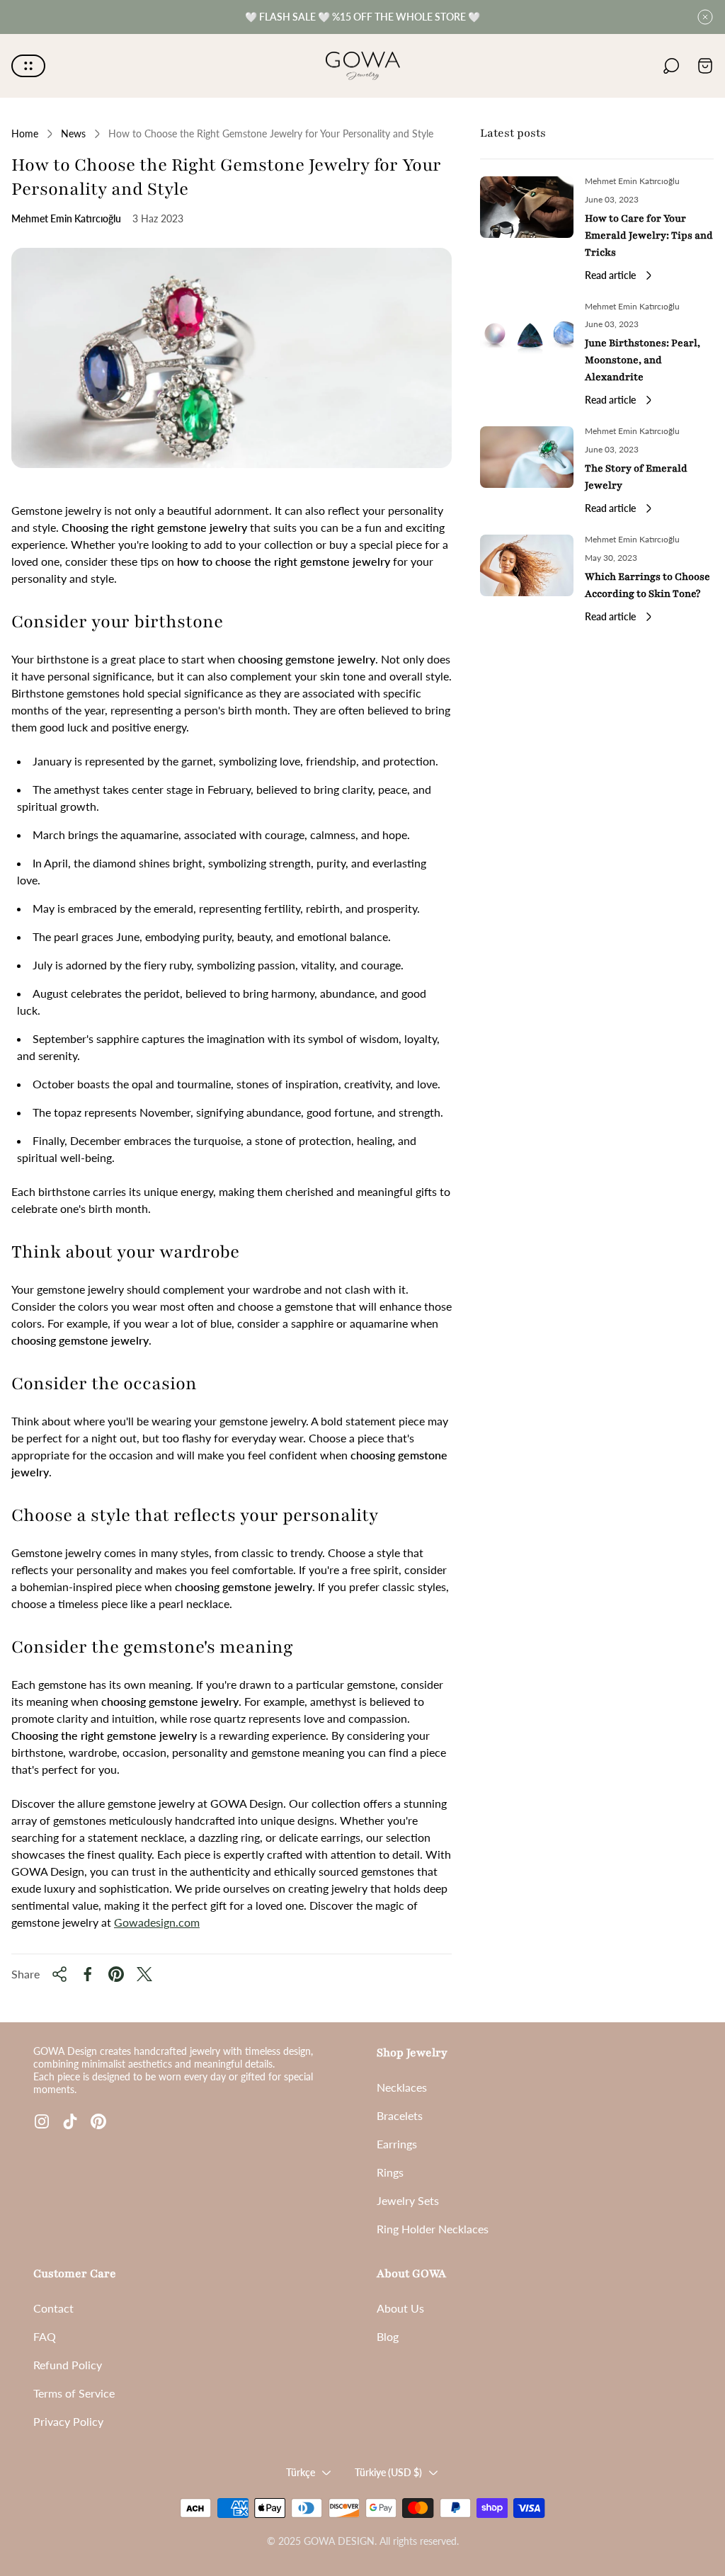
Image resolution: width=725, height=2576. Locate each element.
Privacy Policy (68, 2421)
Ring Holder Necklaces (433, 2229)
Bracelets (400, 2115)
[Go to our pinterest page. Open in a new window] (98, 2121)
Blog (388, 2336)
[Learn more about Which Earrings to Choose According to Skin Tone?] (527, 565)
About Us (400, 2308)
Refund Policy (68, 2365)
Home (25, 133)
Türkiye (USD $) (388, 2472)
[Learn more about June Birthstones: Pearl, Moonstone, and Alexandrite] (527, 332)
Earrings (397, 2144)
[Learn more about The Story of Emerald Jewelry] (527, 457)
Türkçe (301, 2472)
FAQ (45, 2336)
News (73, 133)
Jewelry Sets (408, 2200)
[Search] (671, 66)
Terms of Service (74, 2393)
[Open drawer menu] (28, 66)
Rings (390, 2172)
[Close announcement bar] (705, 17)
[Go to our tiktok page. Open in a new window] (70, 2121)
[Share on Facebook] (88, 1974)
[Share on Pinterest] (116, 1974)
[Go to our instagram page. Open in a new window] (42, 2121)
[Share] (59, 1974)
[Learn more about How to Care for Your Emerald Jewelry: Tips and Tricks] (527, 207)
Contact (53, 2308)
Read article (610, 275)
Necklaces (402, 2087)
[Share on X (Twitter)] (144, 1974)
